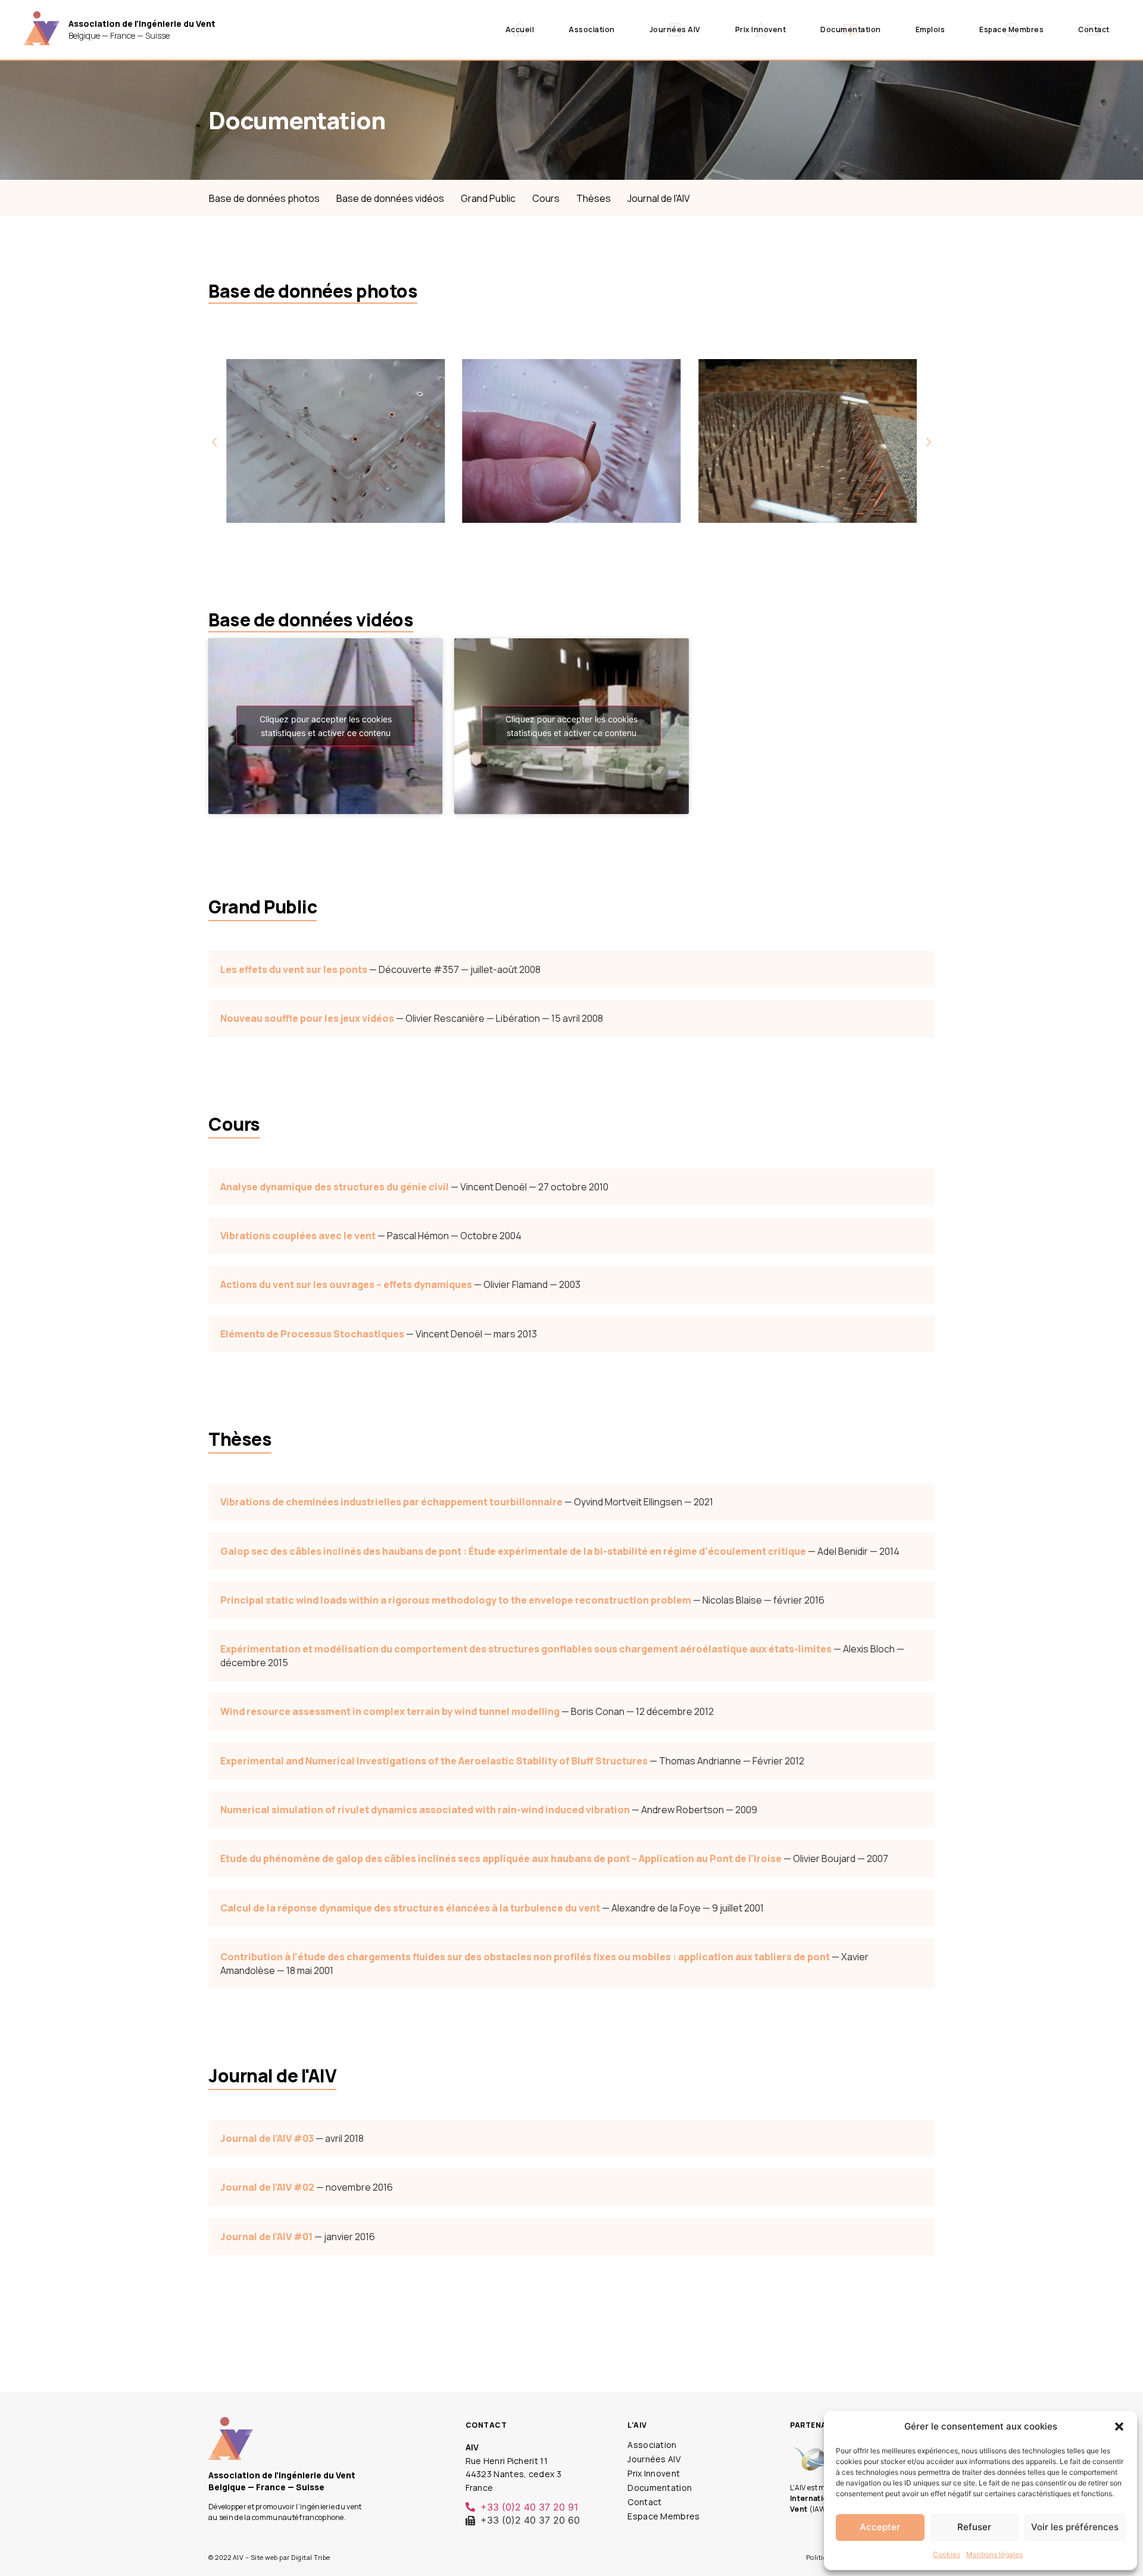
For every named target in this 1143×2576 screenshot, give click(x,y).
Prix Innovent (761, 29)
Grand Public (488, 198)
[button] (1119, 2427)
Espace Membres (1011, 29)
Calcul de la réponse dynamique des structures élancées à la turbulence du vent (410, 1908)
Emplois (930, 29)
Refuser (974, 2527)
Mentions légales (994, 2554)
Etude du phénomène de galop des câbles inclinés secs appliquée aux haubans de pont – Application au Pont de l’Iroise (501, 1858)
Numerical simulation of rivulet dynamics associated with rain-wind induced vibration (425, 1810)
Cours (546, 198)
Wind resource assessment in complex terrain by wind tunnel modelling (390, 1711)
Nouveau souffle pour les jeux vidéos (307, 1018)
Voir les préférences (1075, 2527)
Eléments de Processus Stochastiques (312, 1334)
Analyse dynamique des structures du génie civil (335, 1187)
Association (592, 29)
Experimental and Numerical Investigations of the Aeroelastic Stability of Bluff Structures (434, 1761)
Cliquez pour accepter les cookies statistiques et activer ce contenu (326, 726)
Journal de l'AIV (659, 198)
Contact (1094, 29)
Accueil (520, 29)
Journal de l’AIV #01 (266, 2237)
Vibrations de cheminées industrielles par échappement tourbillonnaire (391, 1502)
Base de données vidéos (390, 198)
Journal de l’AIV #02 (267, 2187)
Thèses (594, 198)
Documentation (851, 29)
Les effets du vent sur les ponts (294, 969)
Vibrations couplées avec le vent (298, 1236)
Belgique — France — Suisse (142, 29)
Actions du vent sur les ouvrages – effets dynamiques (346, 1284)
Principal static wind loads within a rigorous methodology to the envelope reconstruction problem (456, 1600)
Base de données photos (264, 198)
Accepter (880, 2527)
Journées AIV (675, 29)
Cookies (947, 2554)
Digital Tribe (311, 2557)
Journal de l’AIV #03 (267, 2138)
